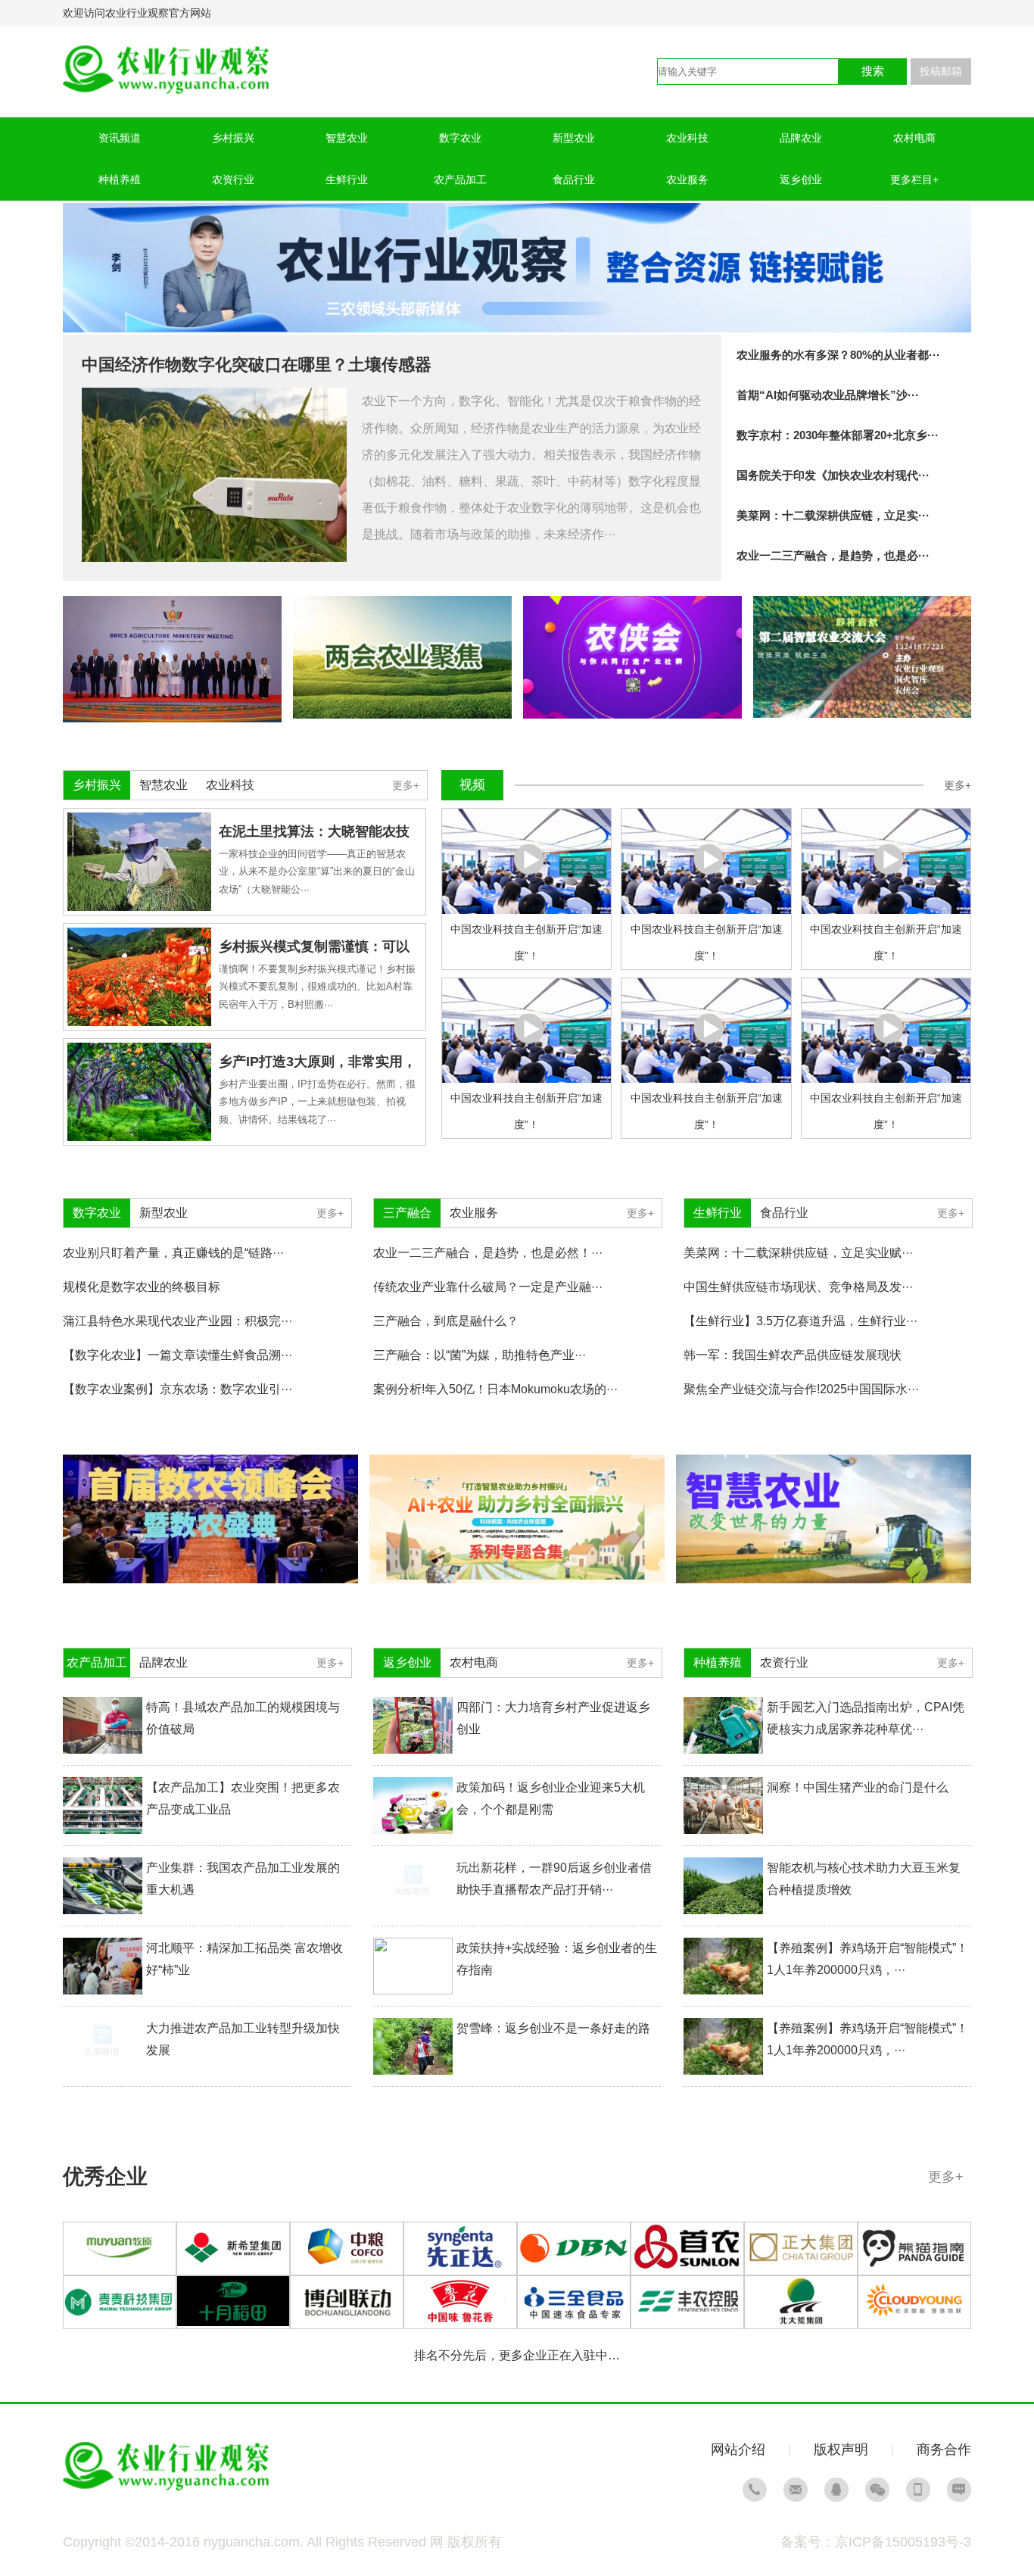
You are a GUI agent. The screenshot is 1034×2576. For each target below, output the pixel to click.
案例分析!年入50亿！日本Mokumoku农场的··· (495, 1389)
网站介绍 (738, 2450)
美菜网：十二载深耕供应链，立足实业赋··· (798, 1253)
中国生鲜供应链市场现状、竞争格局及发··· (798, 1287)
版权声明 (841, 2450)
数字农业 (460, 138)
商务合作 (944, 2450)
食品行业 (574, 179)
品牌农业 (801, 138)
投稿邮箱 (941, 71)
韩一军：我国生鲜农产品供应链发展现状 (793, 1355)
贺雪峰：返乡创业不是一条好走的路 (553, 2028)
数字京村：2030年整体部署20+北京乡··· (838, 435)
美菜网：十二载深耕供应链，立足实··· (833, 515)
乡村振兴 (233, 138)
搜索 (873, 71)
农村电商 (914, 138)
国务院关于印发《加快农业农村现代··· (833, 475)
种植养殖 (120, 179)
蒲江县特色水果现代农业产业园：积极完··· (178, 1321)
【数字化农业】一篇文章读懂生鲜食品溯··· (178, 1355)
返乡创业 (801, 179)
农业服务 (687, 179)
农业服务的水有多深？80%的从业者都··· (838, 355)
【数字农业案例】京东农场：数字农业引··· (178, 1389)
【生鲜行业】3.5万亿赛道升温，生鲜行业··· (800, 1321)
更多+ (406, 785)
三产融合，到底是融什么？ (446, 1321)
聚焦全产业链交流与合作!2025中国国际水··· (801, 1389)
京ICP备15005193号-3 (903, 2542)
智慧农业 (347, 138)
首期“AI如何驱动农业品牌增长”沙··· (828, 395)
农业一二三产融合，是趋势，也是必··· (833, 555)
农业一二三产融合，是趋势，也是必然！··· (488, 1253)
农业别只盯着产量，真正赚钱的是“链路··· (173, 1253)
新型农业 (574, 138)
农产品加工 (460, 179)
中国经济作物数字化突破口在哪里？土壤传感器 (257, 365)
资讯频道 (120, 138)
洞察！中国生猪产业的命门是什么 (858, 1787)
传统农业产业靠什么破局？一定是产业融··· (488, 1287)
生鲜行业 (347, 179)
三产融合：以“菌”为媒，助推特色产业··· (480, 1355)
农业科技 (687, 138)
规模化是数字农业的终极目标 (142, 1287)
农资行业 (233, 179)
